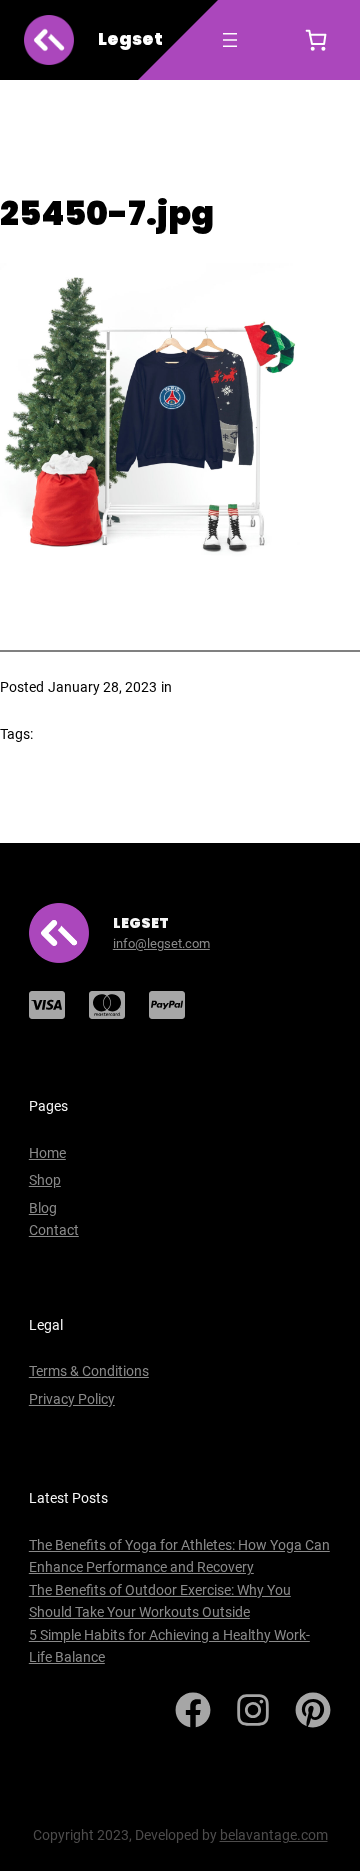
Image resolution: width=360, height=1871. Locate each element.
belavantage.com (274, 1835)
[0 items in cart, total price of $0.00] (316, 40)
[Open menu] (230, 40)
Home (47, 1153)
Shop (45, 1180)
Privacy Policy (72, 1399)
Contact (54, 1230)
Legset (130, 39)
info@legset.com (161, 943)
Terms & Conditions (89, 1371)
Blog (43, 1208)
